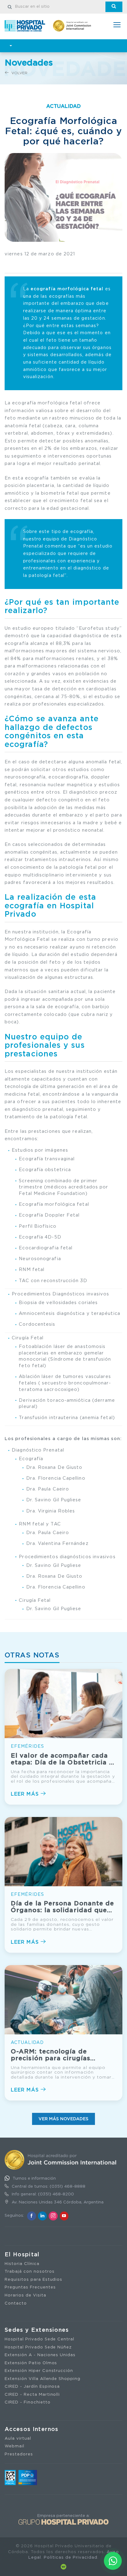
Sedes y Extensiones (37, 2330)
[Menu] (117, 26)
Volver (19, 73)
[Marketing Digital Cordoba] (63, 2567)
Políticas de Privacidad (70, 2558)
